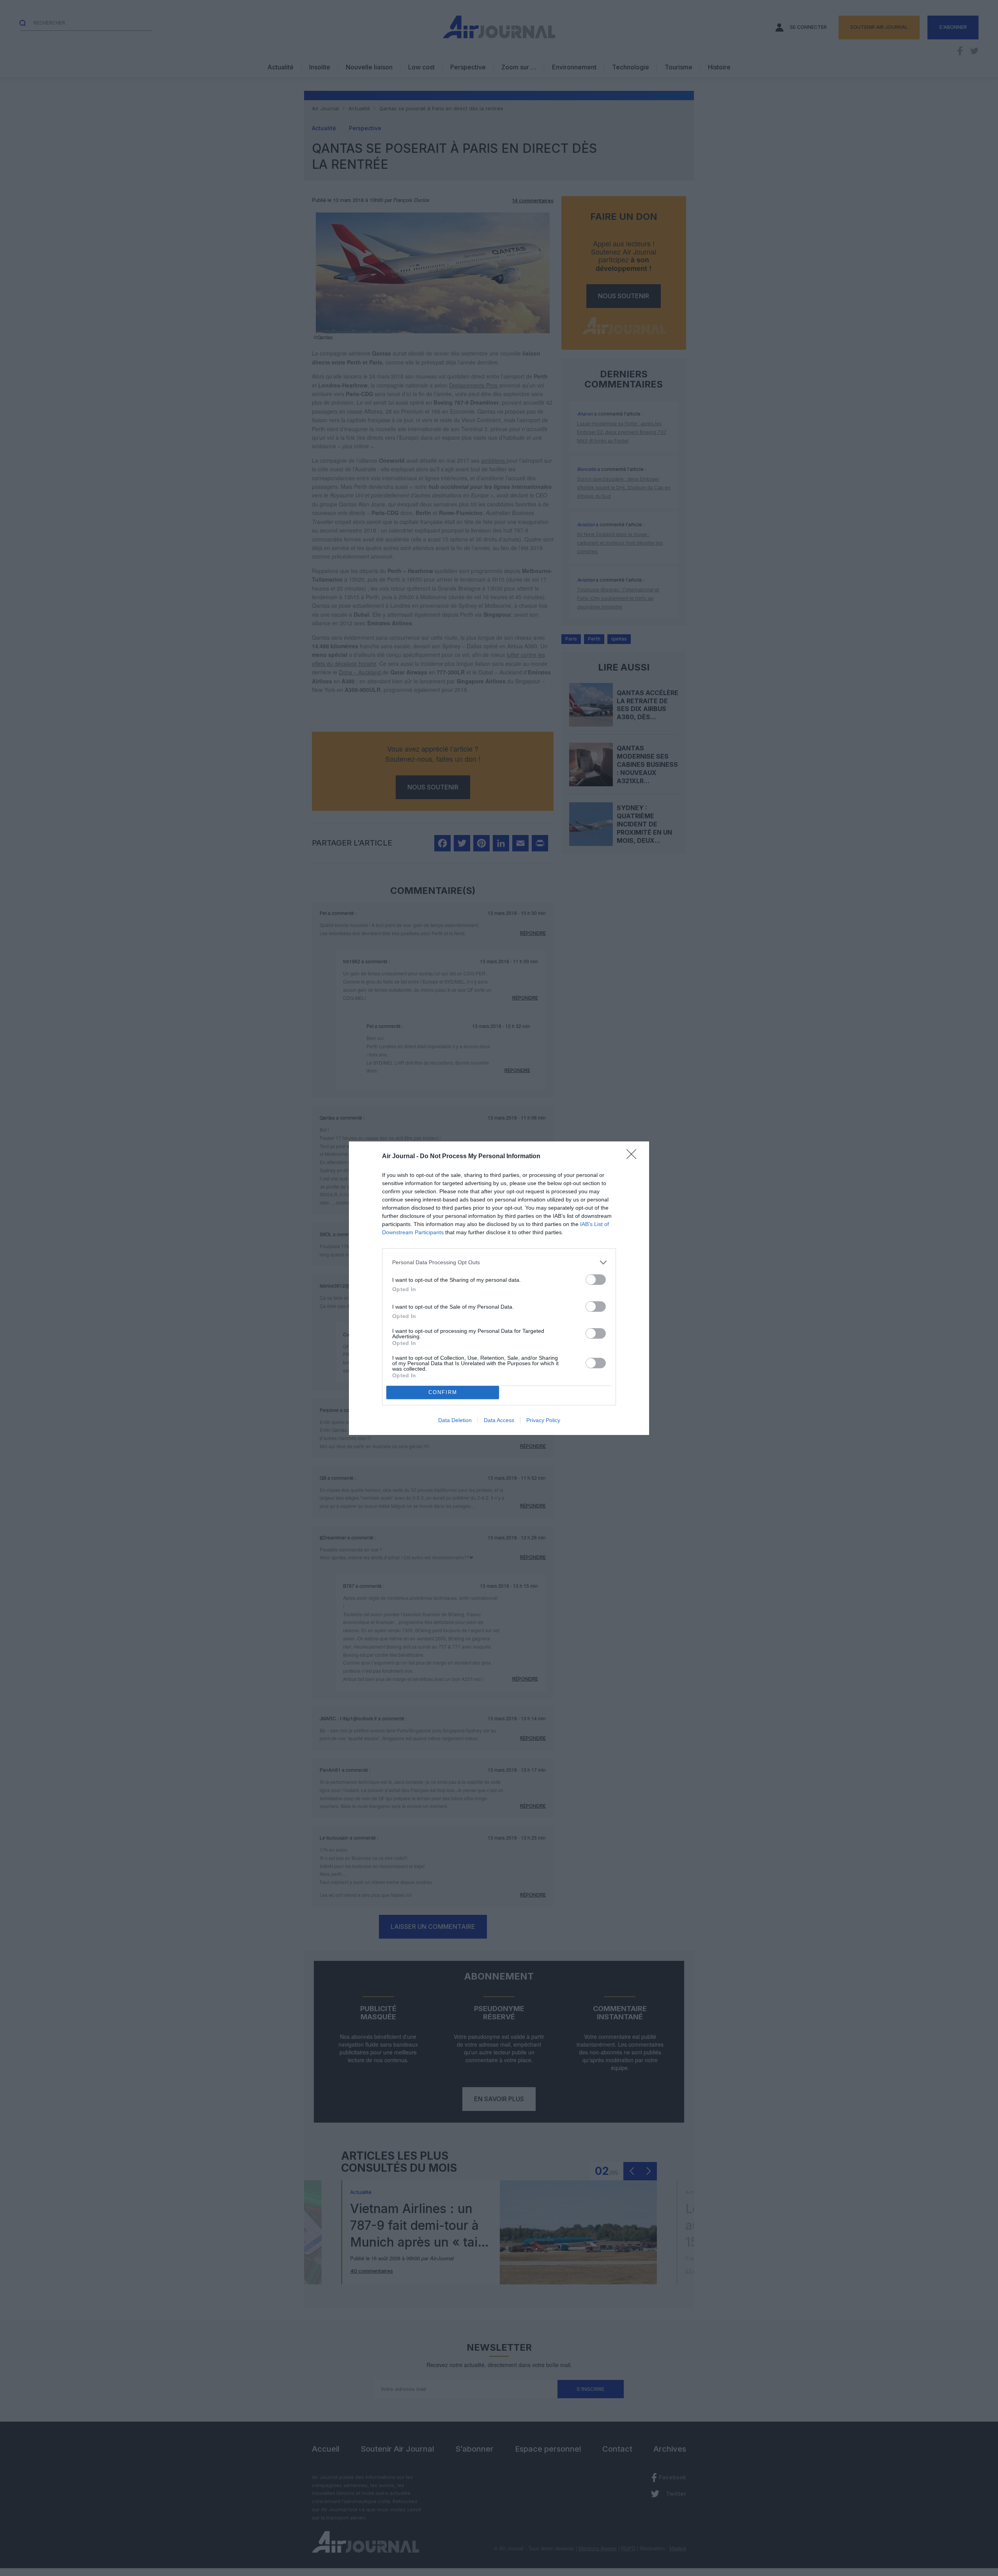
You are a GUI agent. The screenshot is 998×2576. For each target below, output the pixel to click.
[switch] (596, 1280)
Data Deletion (455, 1420)
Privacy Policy (543, 1420)
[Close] (634, 1157)
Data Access (499, 1420)
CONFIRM (443, 1392)
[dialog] (499, 1288)
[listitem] (499, 1262)
